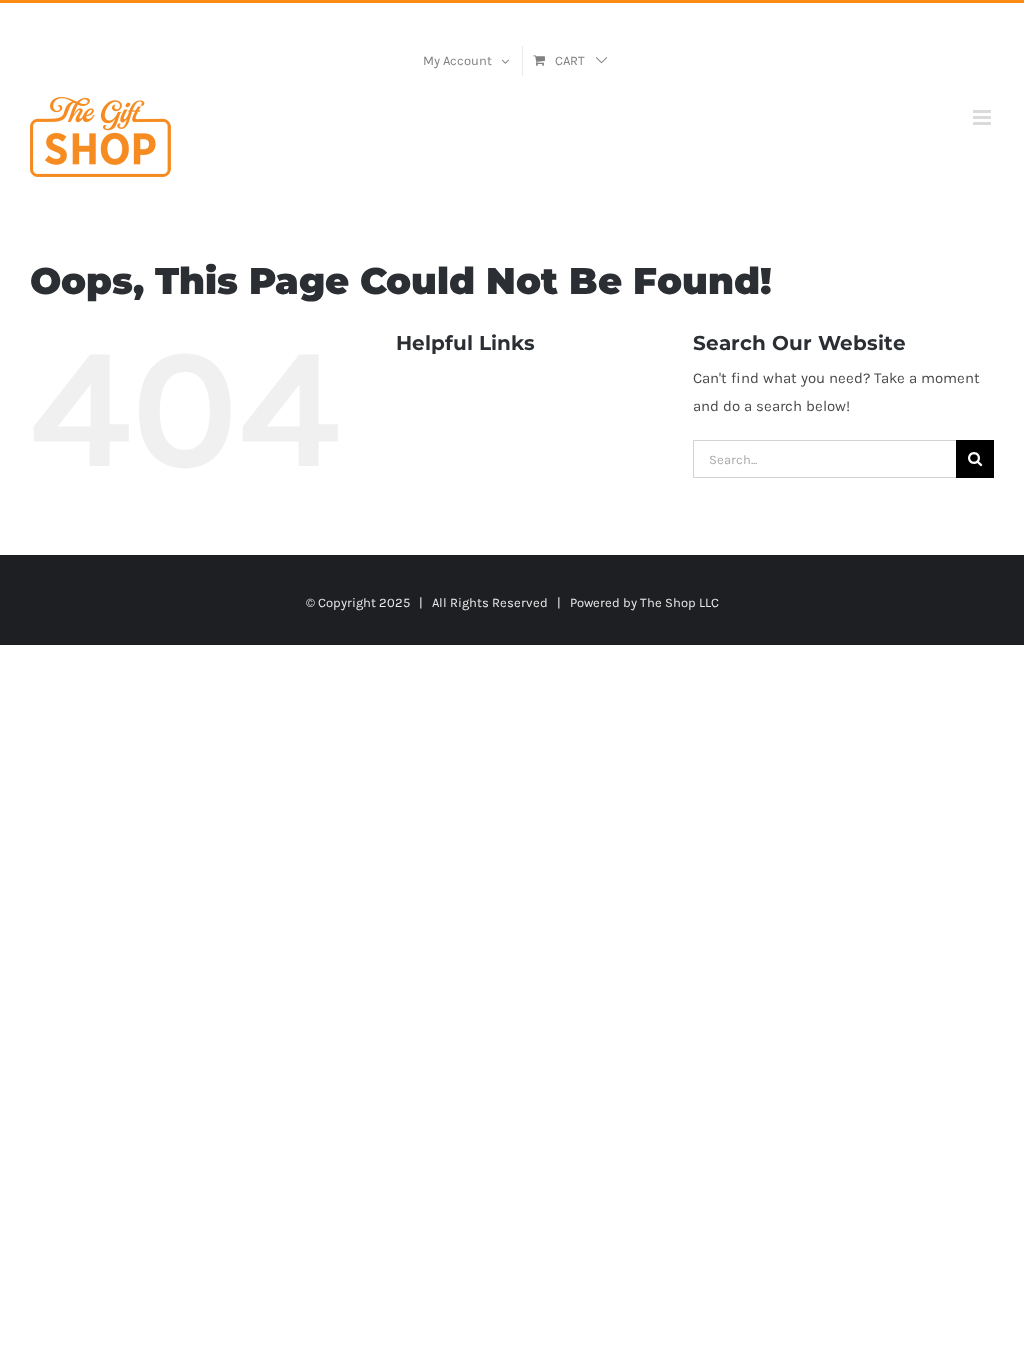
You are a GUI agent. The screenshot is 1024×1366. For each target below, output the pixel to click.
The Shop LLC (679, 602)
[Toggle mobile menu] (983, 117)
